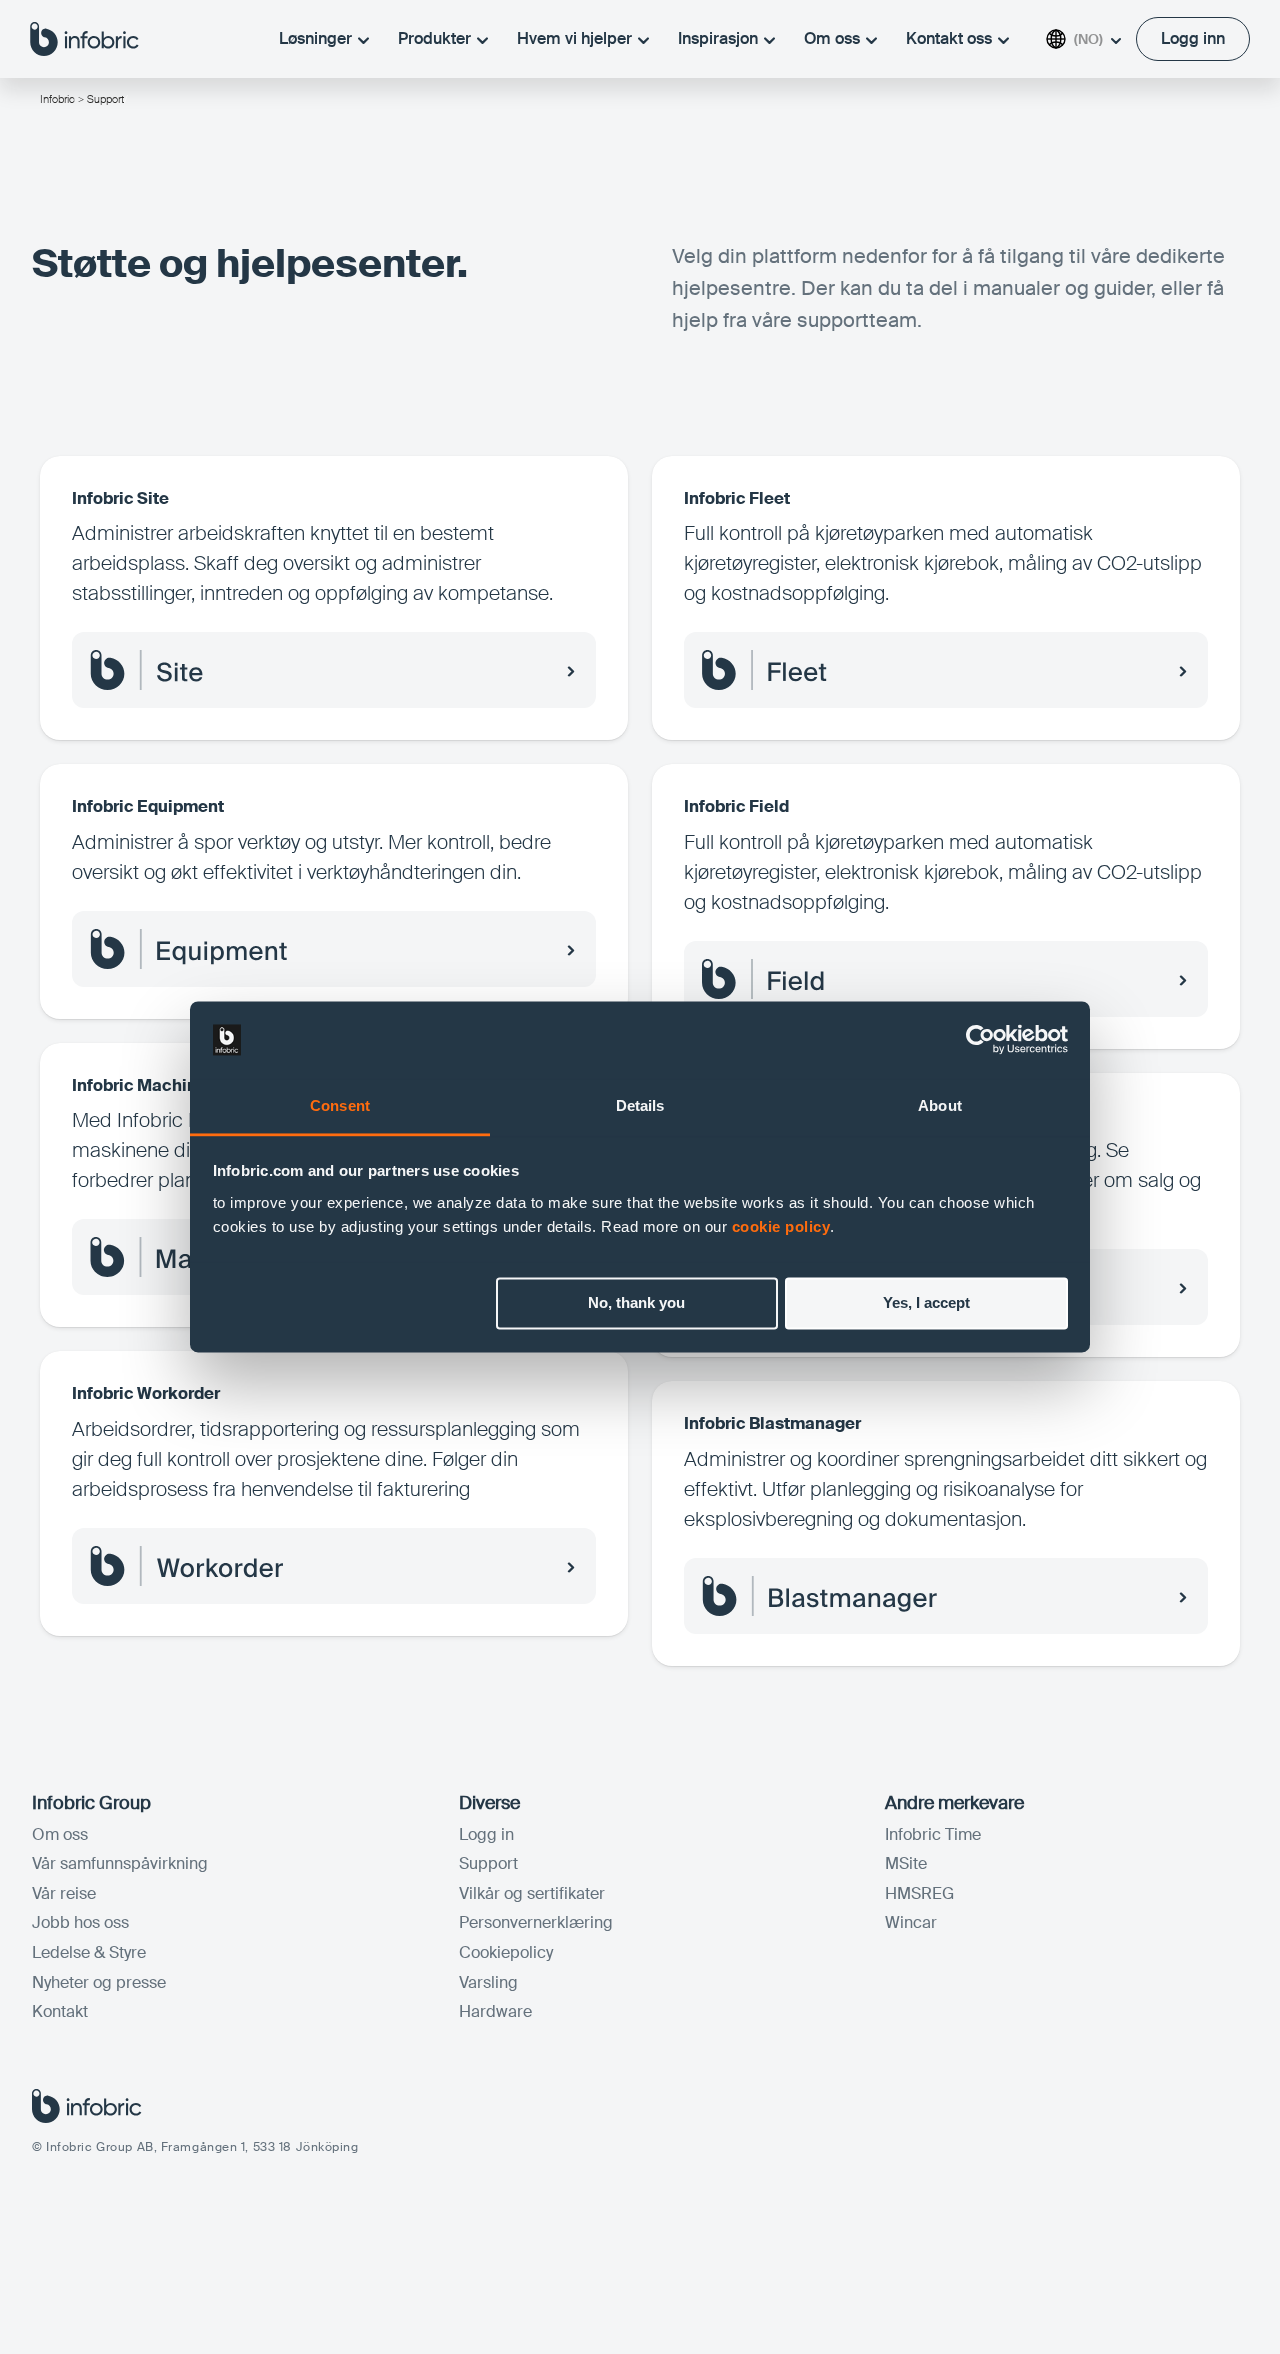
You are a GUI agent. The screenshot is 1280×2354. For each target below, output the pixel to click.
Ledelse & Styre (89, 1952)
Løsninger (315, 38)
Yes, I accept (926, 1303)
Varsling (488, 1982)
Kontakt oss (949, 38)
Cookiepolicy (506, 1952)
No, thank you (636, 1303)
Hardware (495, 2011)
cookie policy (781, 1226)
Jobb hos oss (80, 1922)
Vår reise (64, 1893)
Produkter (434, 38)
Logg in (486, 1834)
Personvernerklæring (536, 1922)
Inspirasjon (718, 38)
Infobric (57, 99)
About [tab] (940, 1105)
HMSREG (919, 1893)
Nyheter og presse (99, 1982)
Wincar (911, 1922)
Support (488, 1863)
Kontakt (60, 2011)
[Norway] (84, 38)
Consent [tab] (340, 1105)
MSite (906, 1863)
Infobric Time (933, 1834)
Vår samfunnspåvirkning (120, 1863)
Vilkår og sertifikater (532, 1893)
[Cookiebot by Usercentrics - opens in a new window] (980, 1040)
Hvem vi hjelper (574, 38)
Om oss (832, 38)
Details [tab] (640, 1105)
